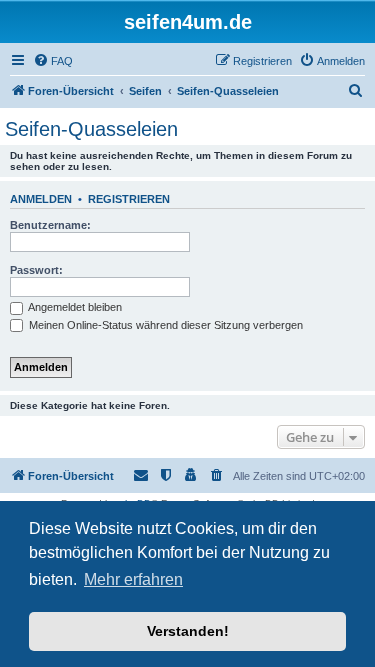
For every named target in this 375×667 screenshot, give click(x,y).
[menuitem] (53, 61)
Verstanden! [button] (188, 631)
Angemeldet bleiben (74, 307)
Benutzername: (50, 225)
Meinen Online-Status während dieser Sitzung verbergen (164, 325)
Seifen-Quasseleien (91, 129)
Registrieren (129, 199)
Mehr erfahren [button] (133, 579)
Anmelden (41, 199)
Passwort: (36, 270)
